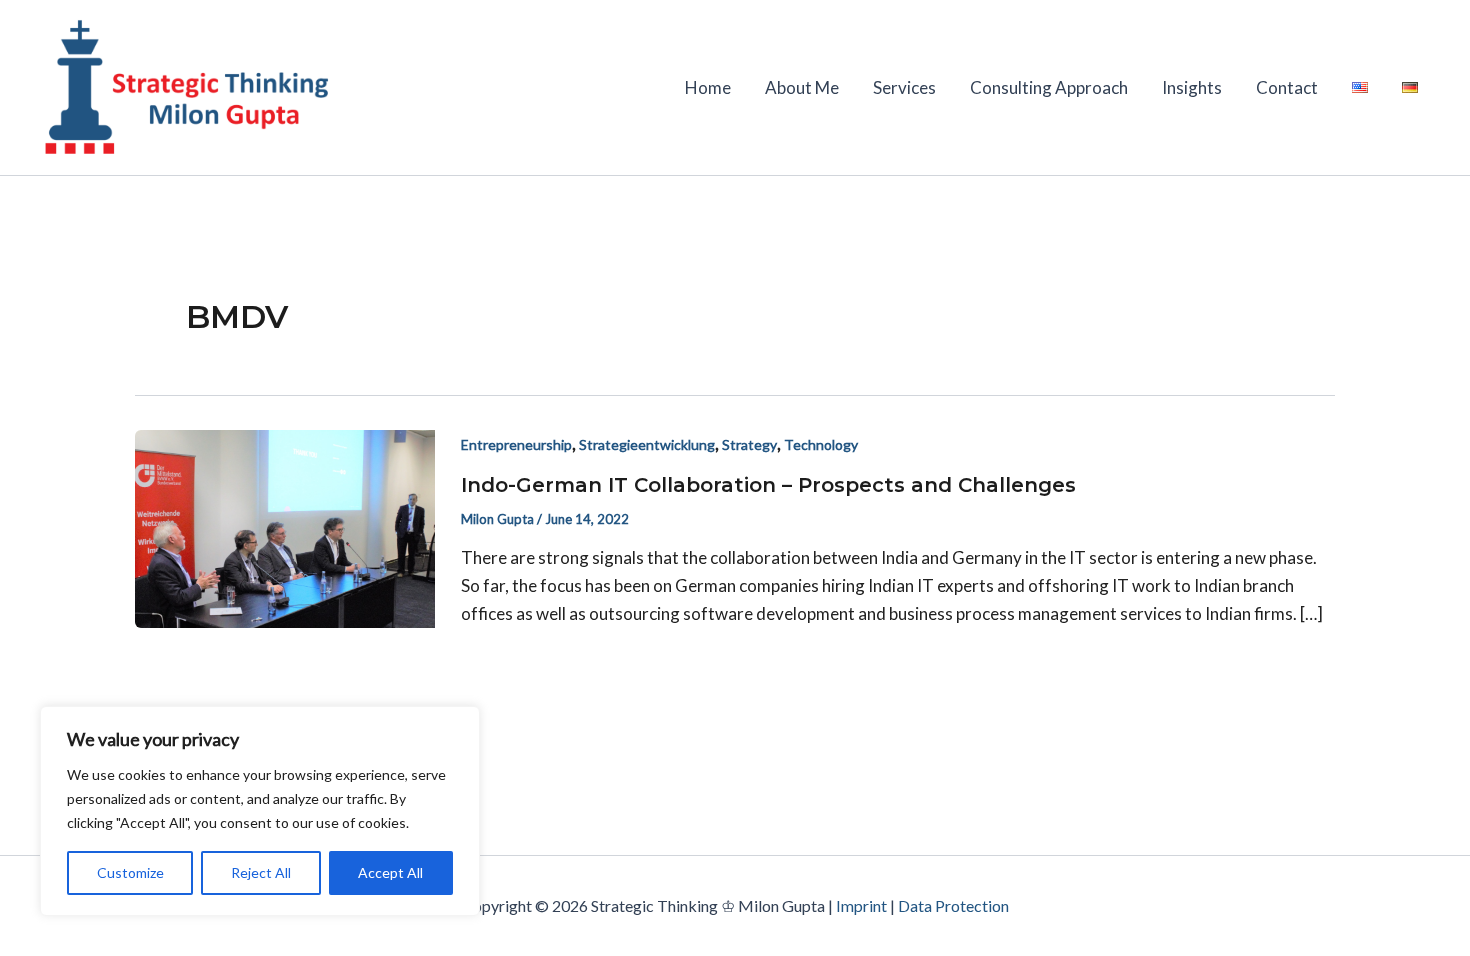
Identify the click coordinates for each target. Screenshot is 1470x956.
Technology (821, 444)
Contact (1287, 87)
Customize (130, 872)
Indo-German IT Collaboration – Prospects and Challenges (768, 485)
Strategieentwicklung (647, 444)
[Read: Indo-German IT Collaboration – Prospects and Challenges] (285, 527)
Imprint (861, 905)
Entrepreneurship (516, 444)
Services (904, 87)
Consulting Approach (1049, 87)
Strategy (749, 444)
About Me (802, 87)
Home (708, 87)
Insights (1192, 87)
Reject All (261, 872)
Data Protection (953, 905)
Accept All (390, 872)
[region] (260, 811)
